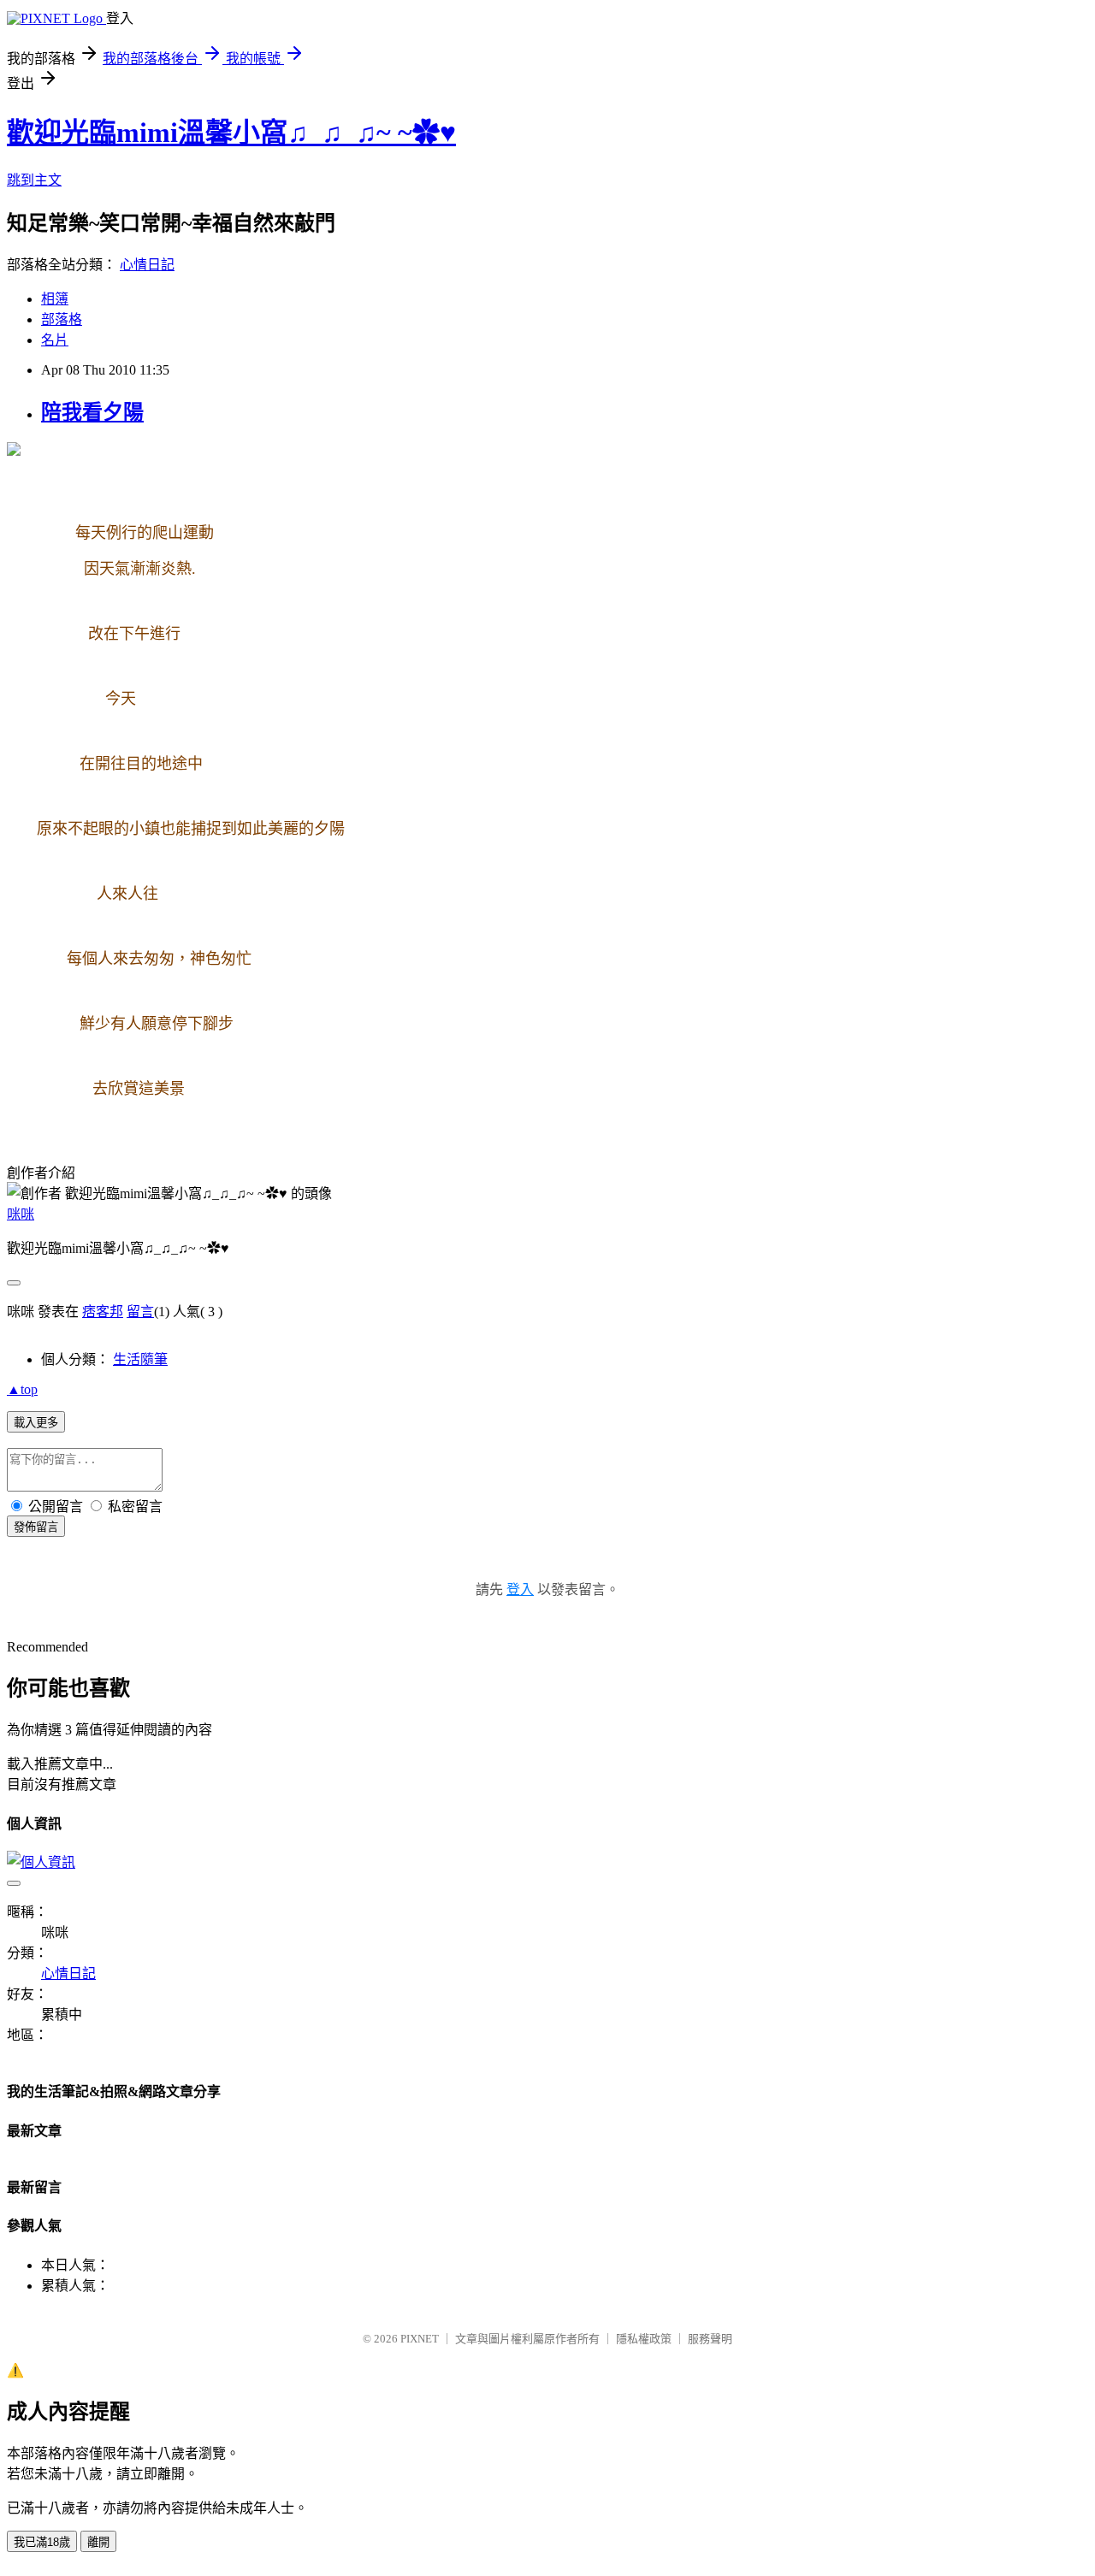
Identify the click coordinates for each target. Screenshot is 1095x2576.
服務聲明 (710, 2339)
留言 (140, 1312)
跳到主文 (34, 180)
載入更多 (36, 1423)
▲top (22, 1389)
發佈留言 (36, 1527)
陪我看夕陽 (92, 412)
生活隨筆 (140, 1359)
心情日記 (147, 265)
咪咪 (21, 1214)
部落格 (62, 319)
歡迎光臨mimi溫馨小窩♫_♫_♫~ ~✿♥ (231, 133)
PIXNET (420, 2339)
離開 (98, 2542)
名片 (55, 340)
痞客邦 (103, 1312)
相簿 (55, 299)
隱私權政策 (644, 2339)
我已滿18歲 (42, 2542)
